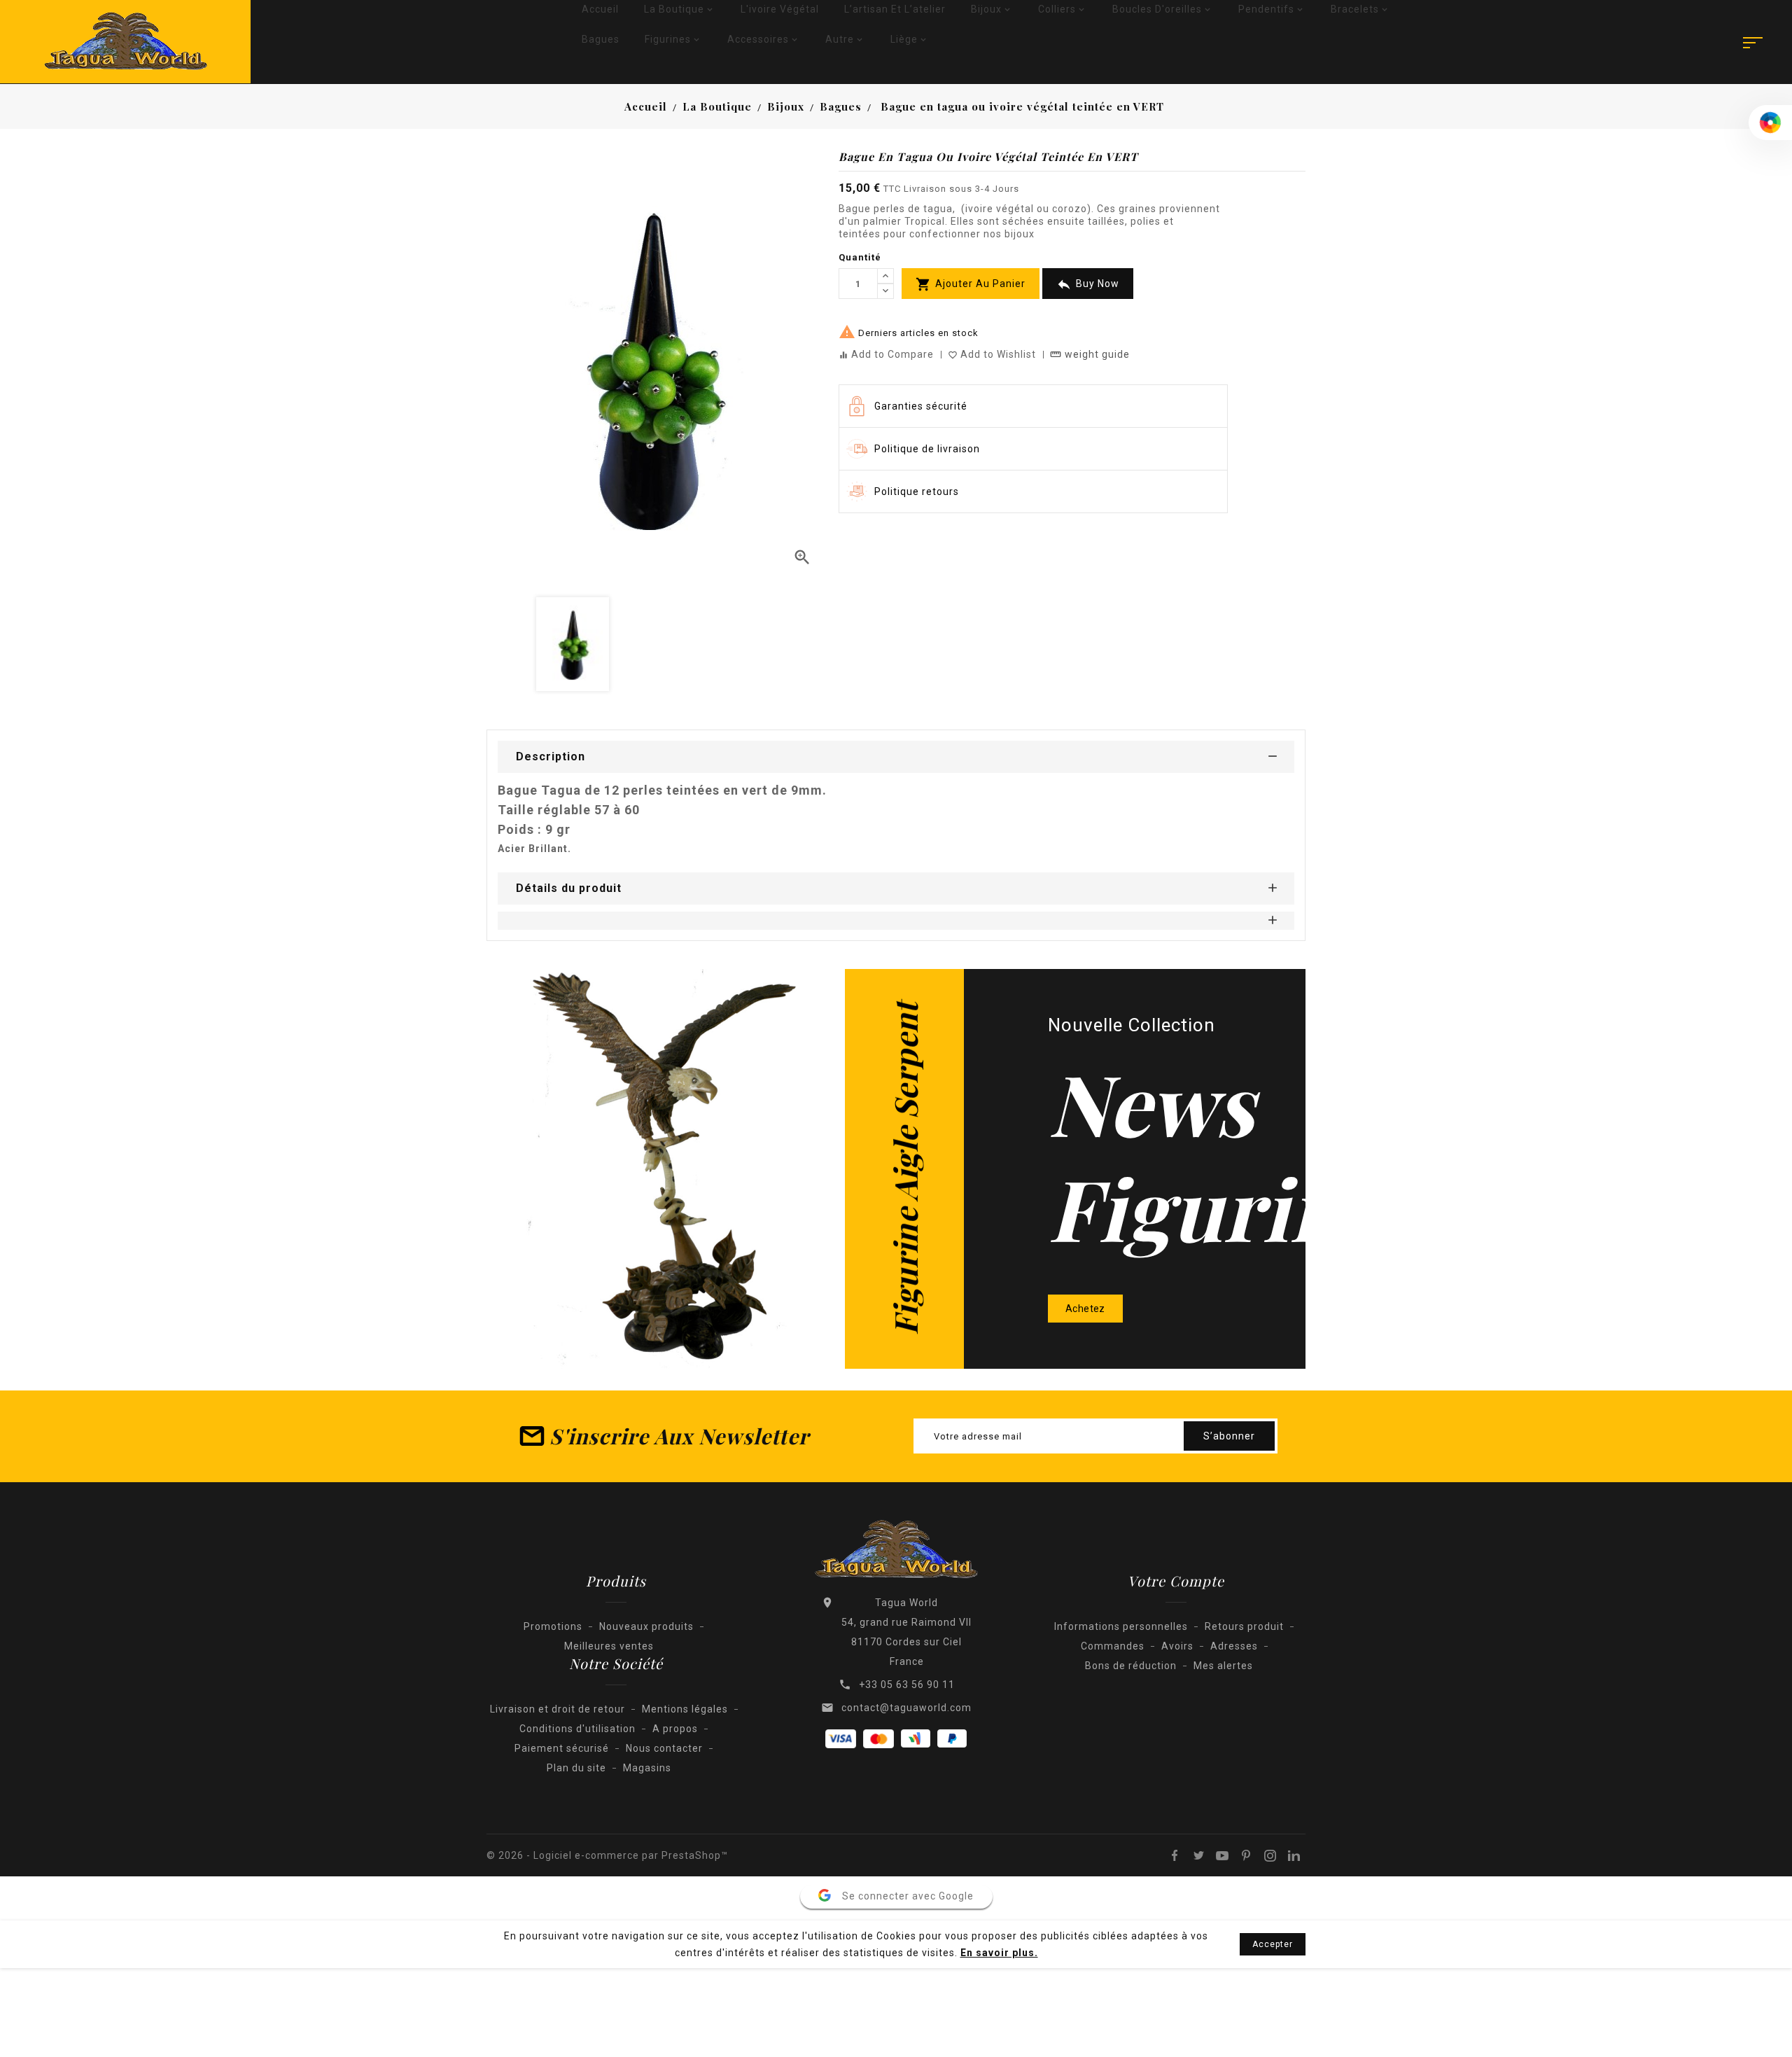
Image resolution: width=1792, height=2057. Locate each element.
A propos (675, 1729)
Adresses (1234, 1646)
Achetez (1085, 1309)
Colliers (1063, 9)
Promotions (553, 1626)
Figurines (673, 39)
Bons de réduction (1131, 1666)
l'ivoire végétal (780, 9)
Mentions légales (685, 1709)
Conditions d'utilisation (577, 1729)
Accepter (1273, 1944)
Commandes (1113, 1646)
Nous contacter (664, 1748)
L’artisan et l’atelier (895, 9)
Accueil (600, 9)
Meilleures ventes (609, 1646)
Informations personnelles (1121, 1626)
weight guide (1090, 354)
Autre (845, 39)
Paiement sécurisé (562, 1748)
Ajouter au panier (971, 284)
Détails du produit (569, 888)
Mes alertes (1223, 1666)
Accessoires (764, 39)
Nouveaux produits (646, 1626)
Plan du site (576, 1768)
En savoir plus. (999, 1953)
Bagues (601, 39)
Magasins (647, 1768)
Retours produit (1244, 1626)
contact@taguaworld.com (906, 1708)
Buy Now (1088, 284)
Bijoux (992, 9)
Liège (910, 39)
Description (551, 756)
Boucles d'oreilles (1163, 9)
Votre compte (1176, 1581)
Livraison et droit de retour (558, 1709)
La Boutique (680, 9)
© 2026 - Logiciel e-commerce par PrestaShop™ (607, 1855)
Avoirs (1177, 1646)
